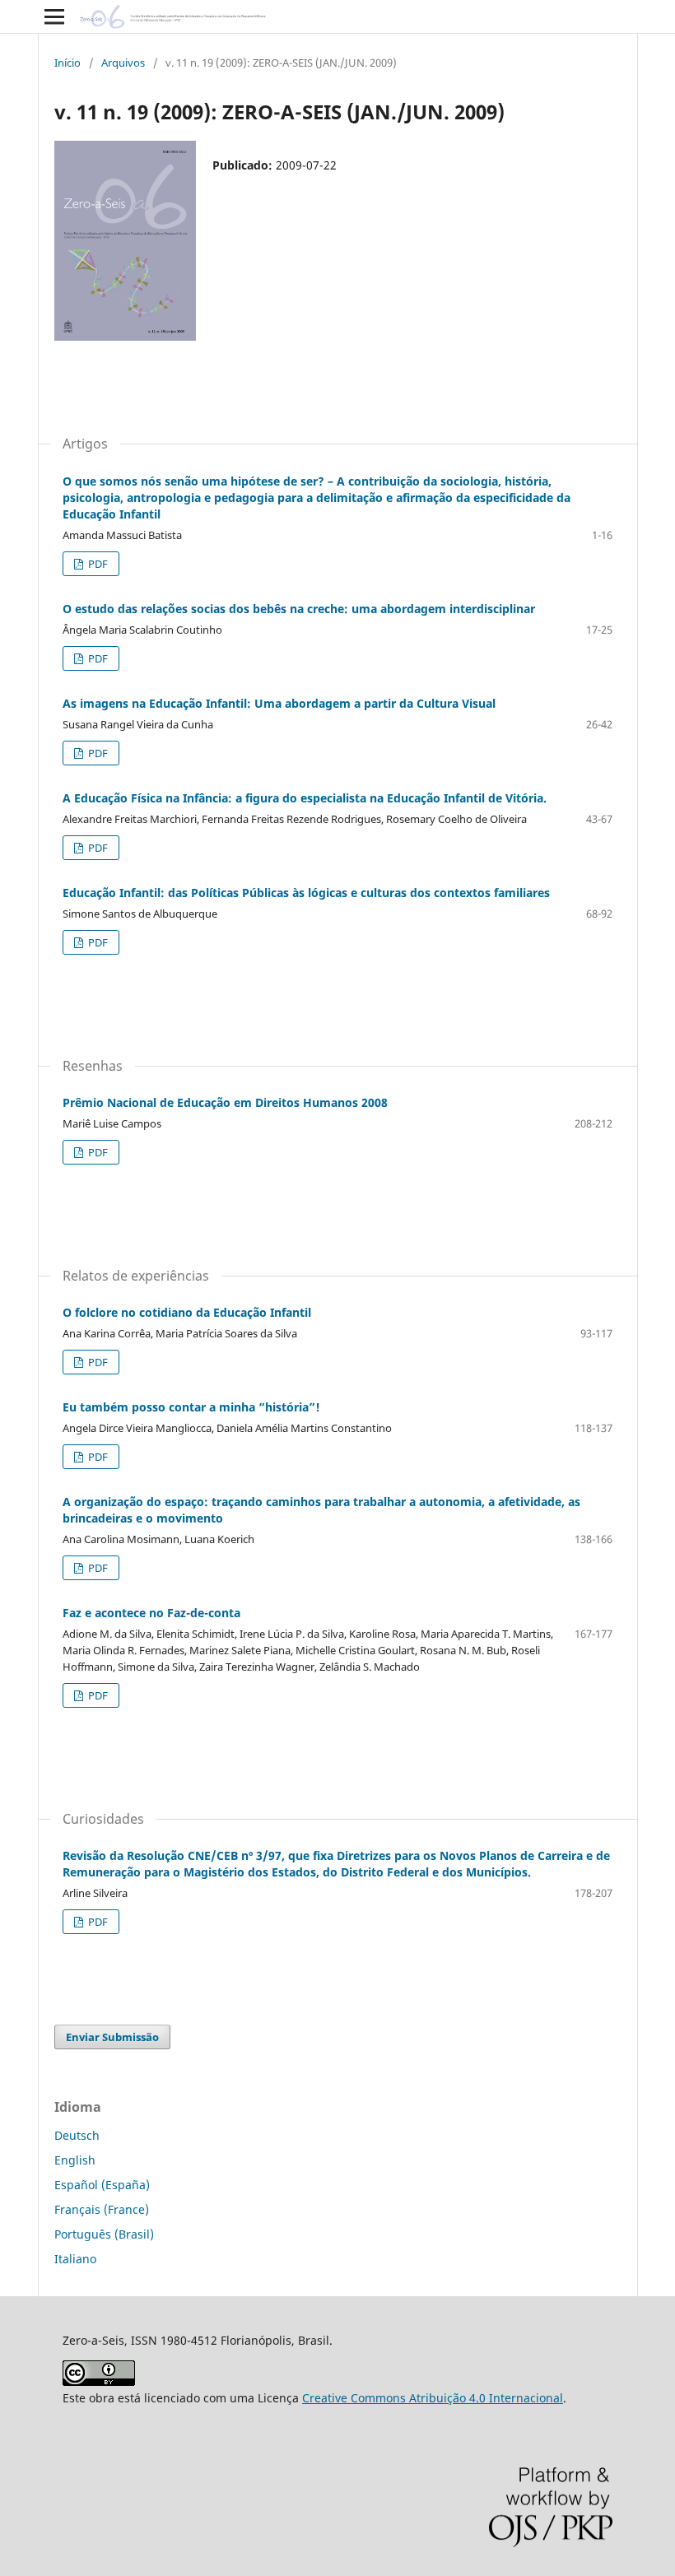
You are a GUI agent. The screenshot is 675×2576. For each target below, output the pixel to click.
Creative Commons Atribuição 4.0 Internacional (433, 2398)
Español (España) (102, 2185)
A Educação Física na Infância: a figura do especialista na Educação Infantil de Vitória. (305, 798)
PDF (97, 564)
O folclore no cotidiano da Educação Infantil (187, 1312)
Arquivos (123, 63)
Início (67, 63)
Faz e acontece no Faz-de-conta (151, 1613)
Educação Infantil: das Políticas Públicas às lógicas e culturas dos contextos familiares (306, 893)
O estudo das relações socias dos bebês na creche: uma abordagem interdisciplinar (299, 609)
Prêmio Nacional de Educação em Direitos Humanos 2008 (225, 1102)
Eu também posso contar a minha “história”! (191, 1407)
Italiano (75, 2259)
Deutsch (77, 2135)
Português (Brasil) (104, 2234)
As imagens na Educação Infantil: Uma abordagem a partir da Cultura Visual (279, 703)
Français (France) (102, 2209)
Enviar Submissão (112, 2037)
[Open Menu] (54, 16)
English (75, 2160)
